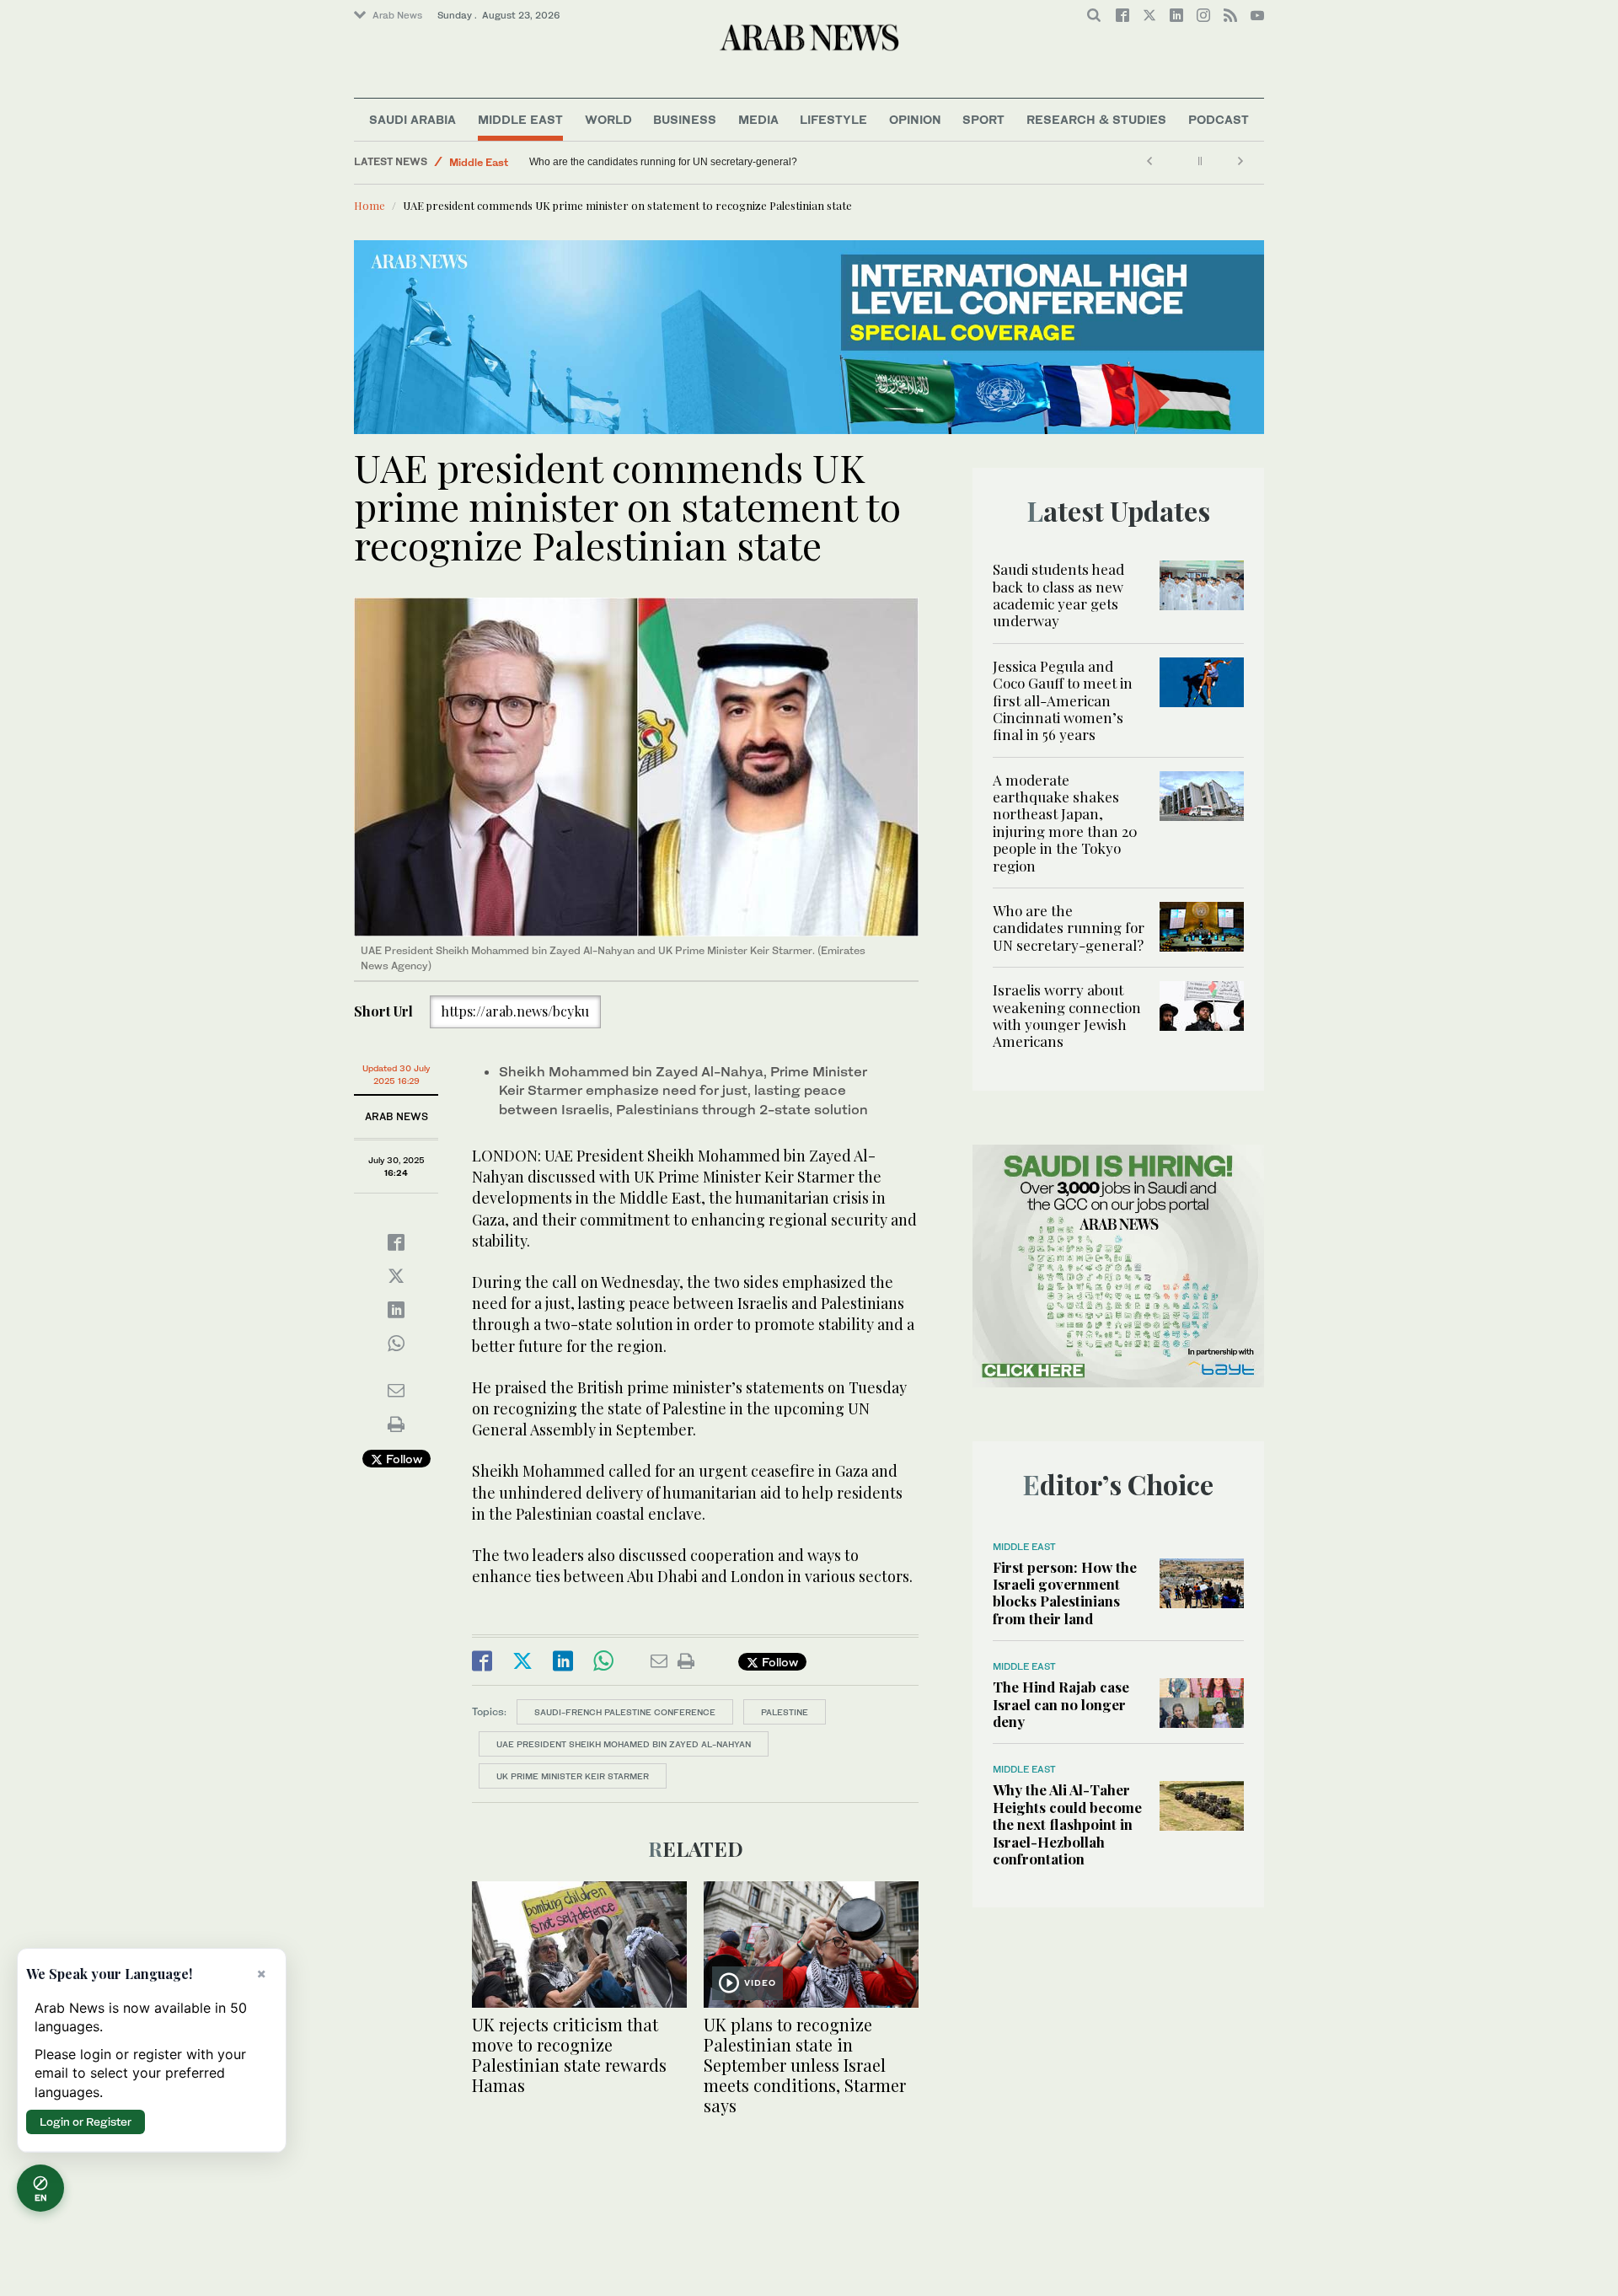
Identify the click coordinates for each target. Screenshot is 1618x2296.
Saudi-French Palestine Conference (625, 1712)
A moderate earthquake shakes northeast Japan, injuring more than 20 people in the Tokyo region (1065, 823)
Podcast (1219, 119)
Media (758, 119)
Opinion (915, 119)
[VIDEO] (811, 1942)
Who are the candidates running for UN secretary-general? (1069, 928)
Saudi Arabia (413, 119)
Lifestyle (833, 119)
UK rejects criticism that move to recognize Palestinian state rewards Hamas (569, 2055)
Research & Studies (1096, 119)
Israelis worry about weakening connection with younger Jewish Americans (700, 162)
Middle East (520, 119)
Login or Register (86, 2122)
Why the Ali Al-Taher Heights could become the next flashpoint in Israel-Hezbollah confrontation (1067, 1824)
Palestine (785, 1712)
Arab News (397, 15)
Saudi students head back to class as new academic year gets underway (1058, 595)
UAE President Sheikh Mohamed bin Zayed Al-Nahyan (624, 1744)
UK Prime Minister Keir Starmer (573, 1776)
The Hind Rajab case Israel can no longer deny (1061, 1704)
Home (370, 205)
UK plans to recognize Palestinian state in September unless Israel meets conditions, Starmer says (805, 2065)
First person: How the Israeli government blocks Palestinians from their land (1065, 1593)
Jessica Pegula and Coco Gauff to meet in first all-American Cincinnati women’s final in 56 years (1063, 700)
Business (685, 119)
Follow (402, 1459)
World (608, 119)
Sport (983, 119)
